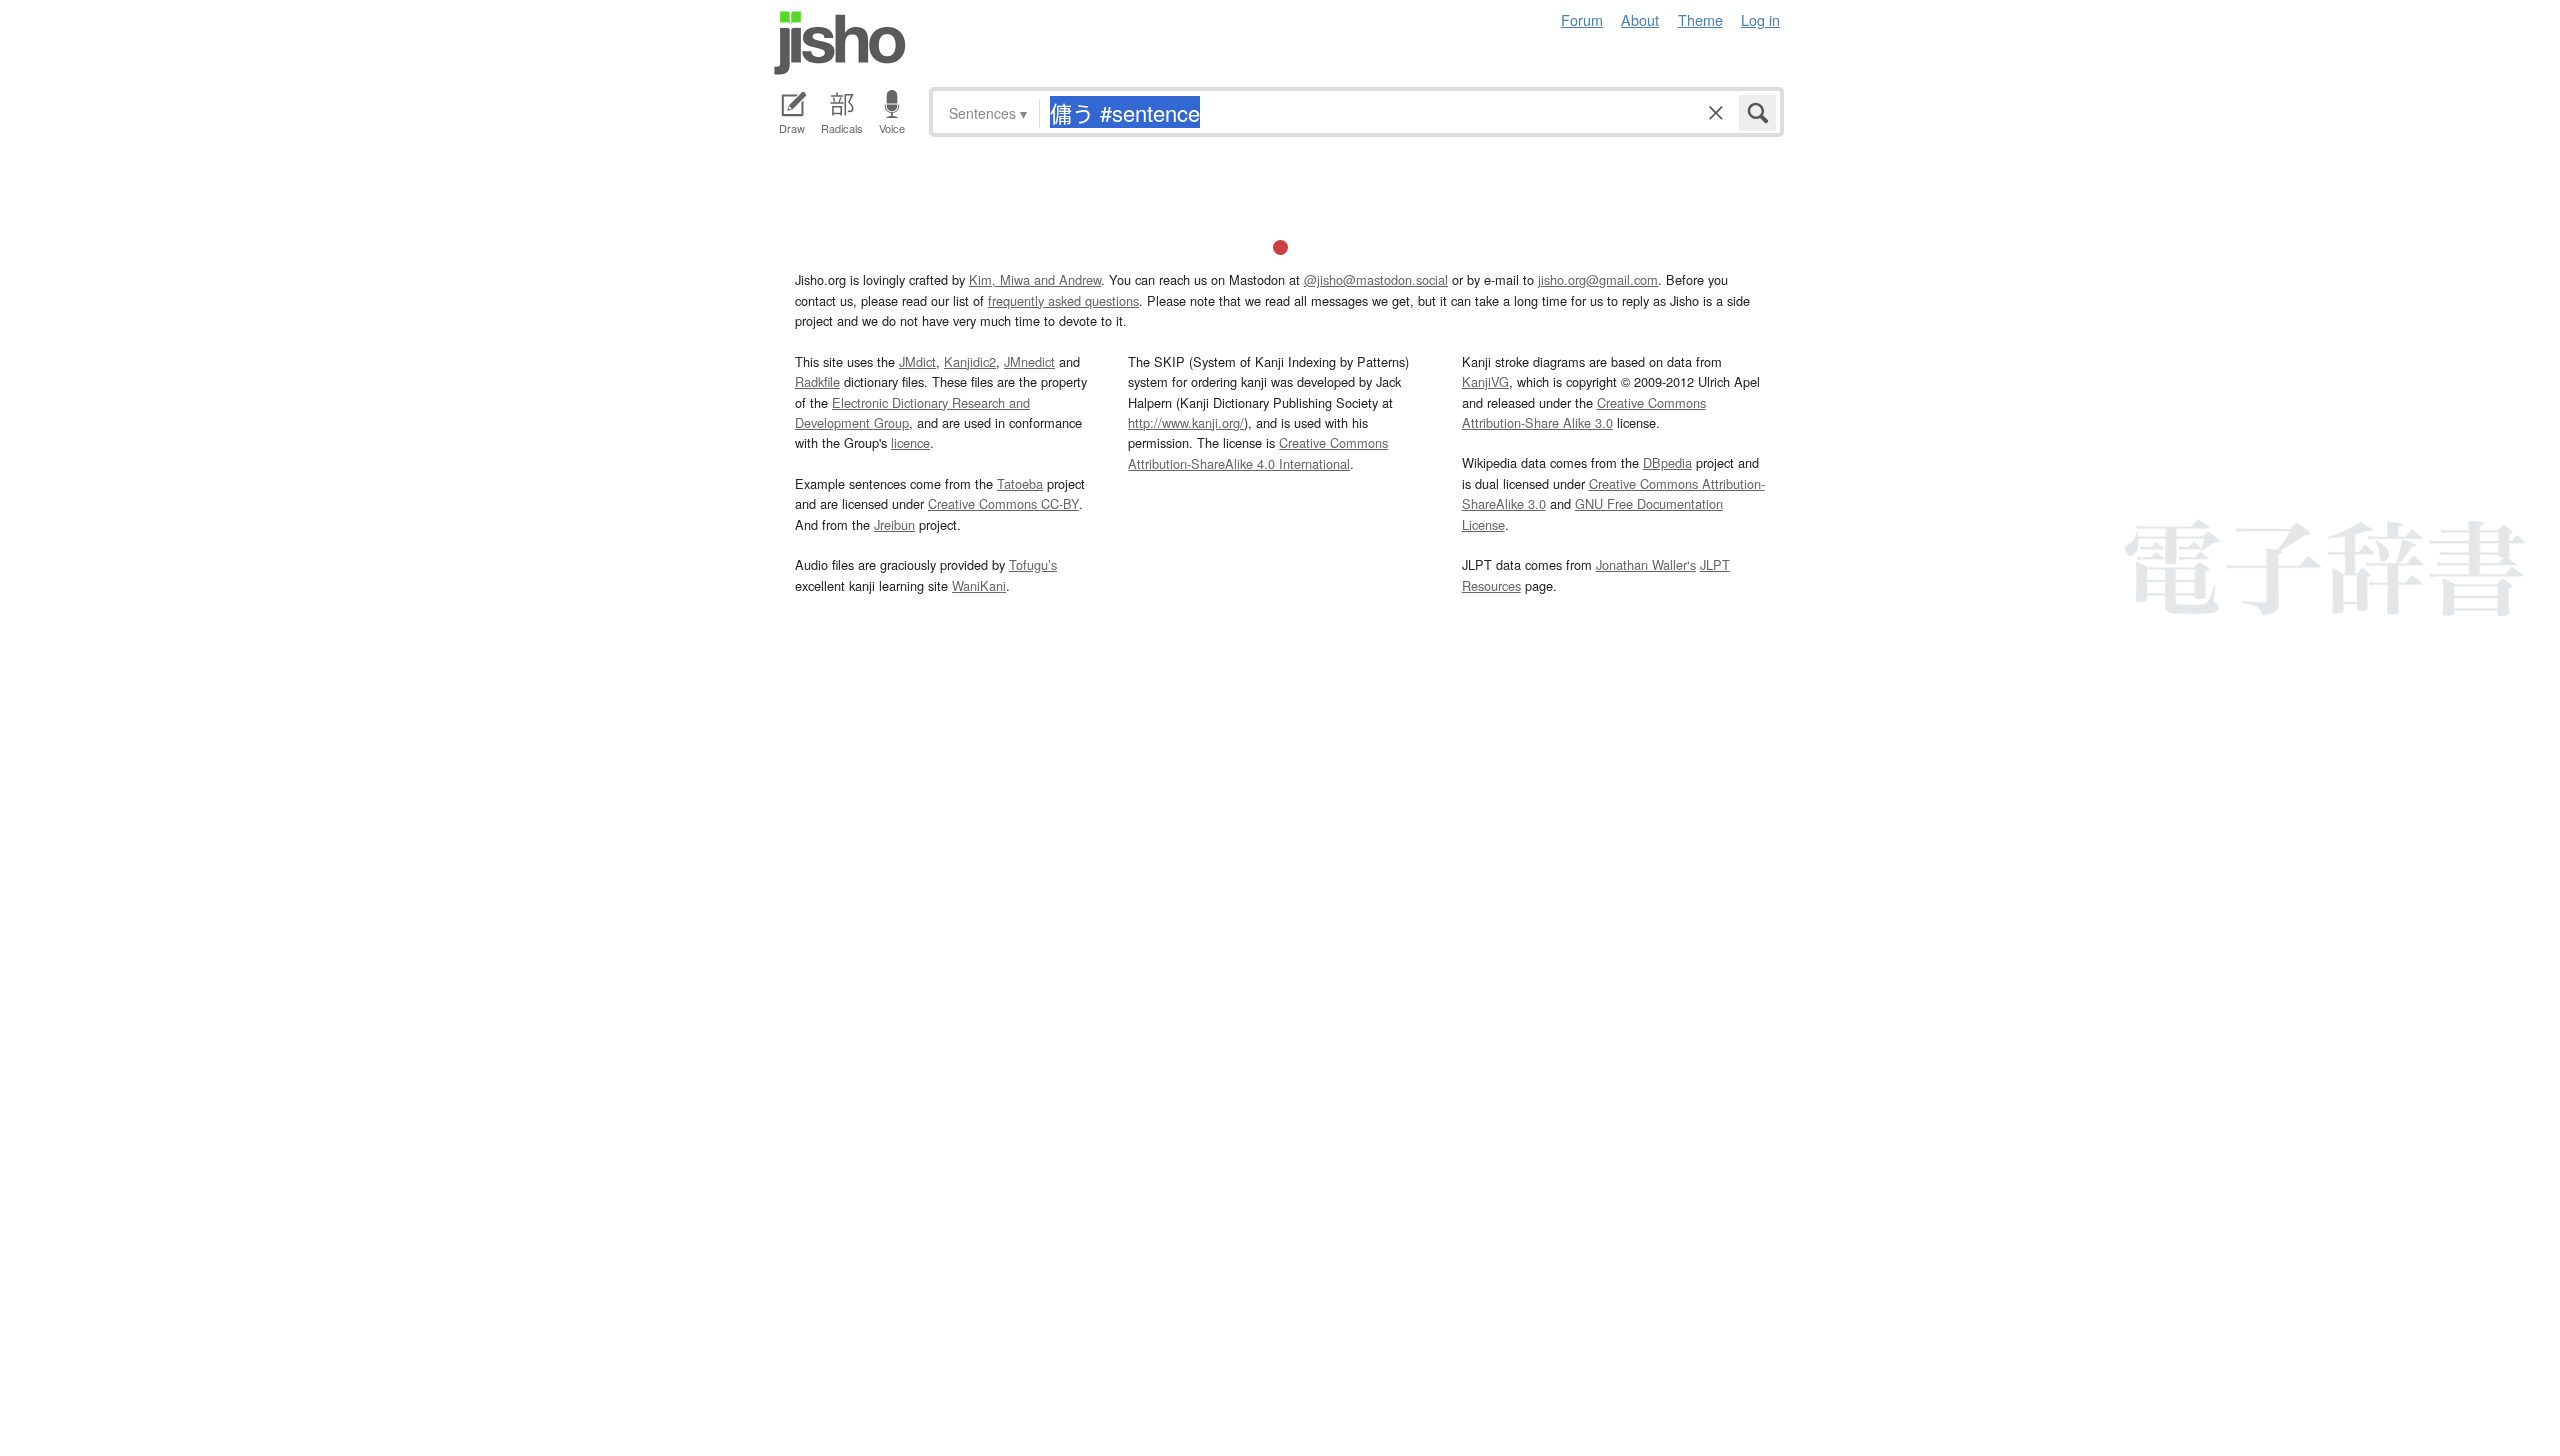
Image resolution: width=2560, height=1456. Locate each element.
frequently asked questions (1063, 300)
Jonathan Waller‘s (1646, 564)
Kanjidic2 (970, 361)
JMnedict (1029, 361)
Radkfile (817, 381)
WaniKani (979, 585)
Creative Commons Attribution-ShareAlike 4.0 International (1258, 452)
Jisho (840, 43)
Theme (1700, 19)
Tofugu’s (1033, 564)
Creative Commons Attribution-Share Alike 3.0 (1584, 412)
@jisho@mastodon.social (1376, 279)
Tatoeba (1020, 483)
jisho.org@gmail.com (1598, 279)
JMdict (917, 361)
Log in (1760, 19)
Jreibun (894, 524)
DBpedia (1667, 462)
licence (910, 442)
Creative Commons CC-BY (1003, 503)
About (1640, 19)
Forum (1582, 19)
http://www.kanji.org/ (1186, 422)
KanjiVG (1485, 381)
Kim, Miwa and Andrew (1035, 279)
